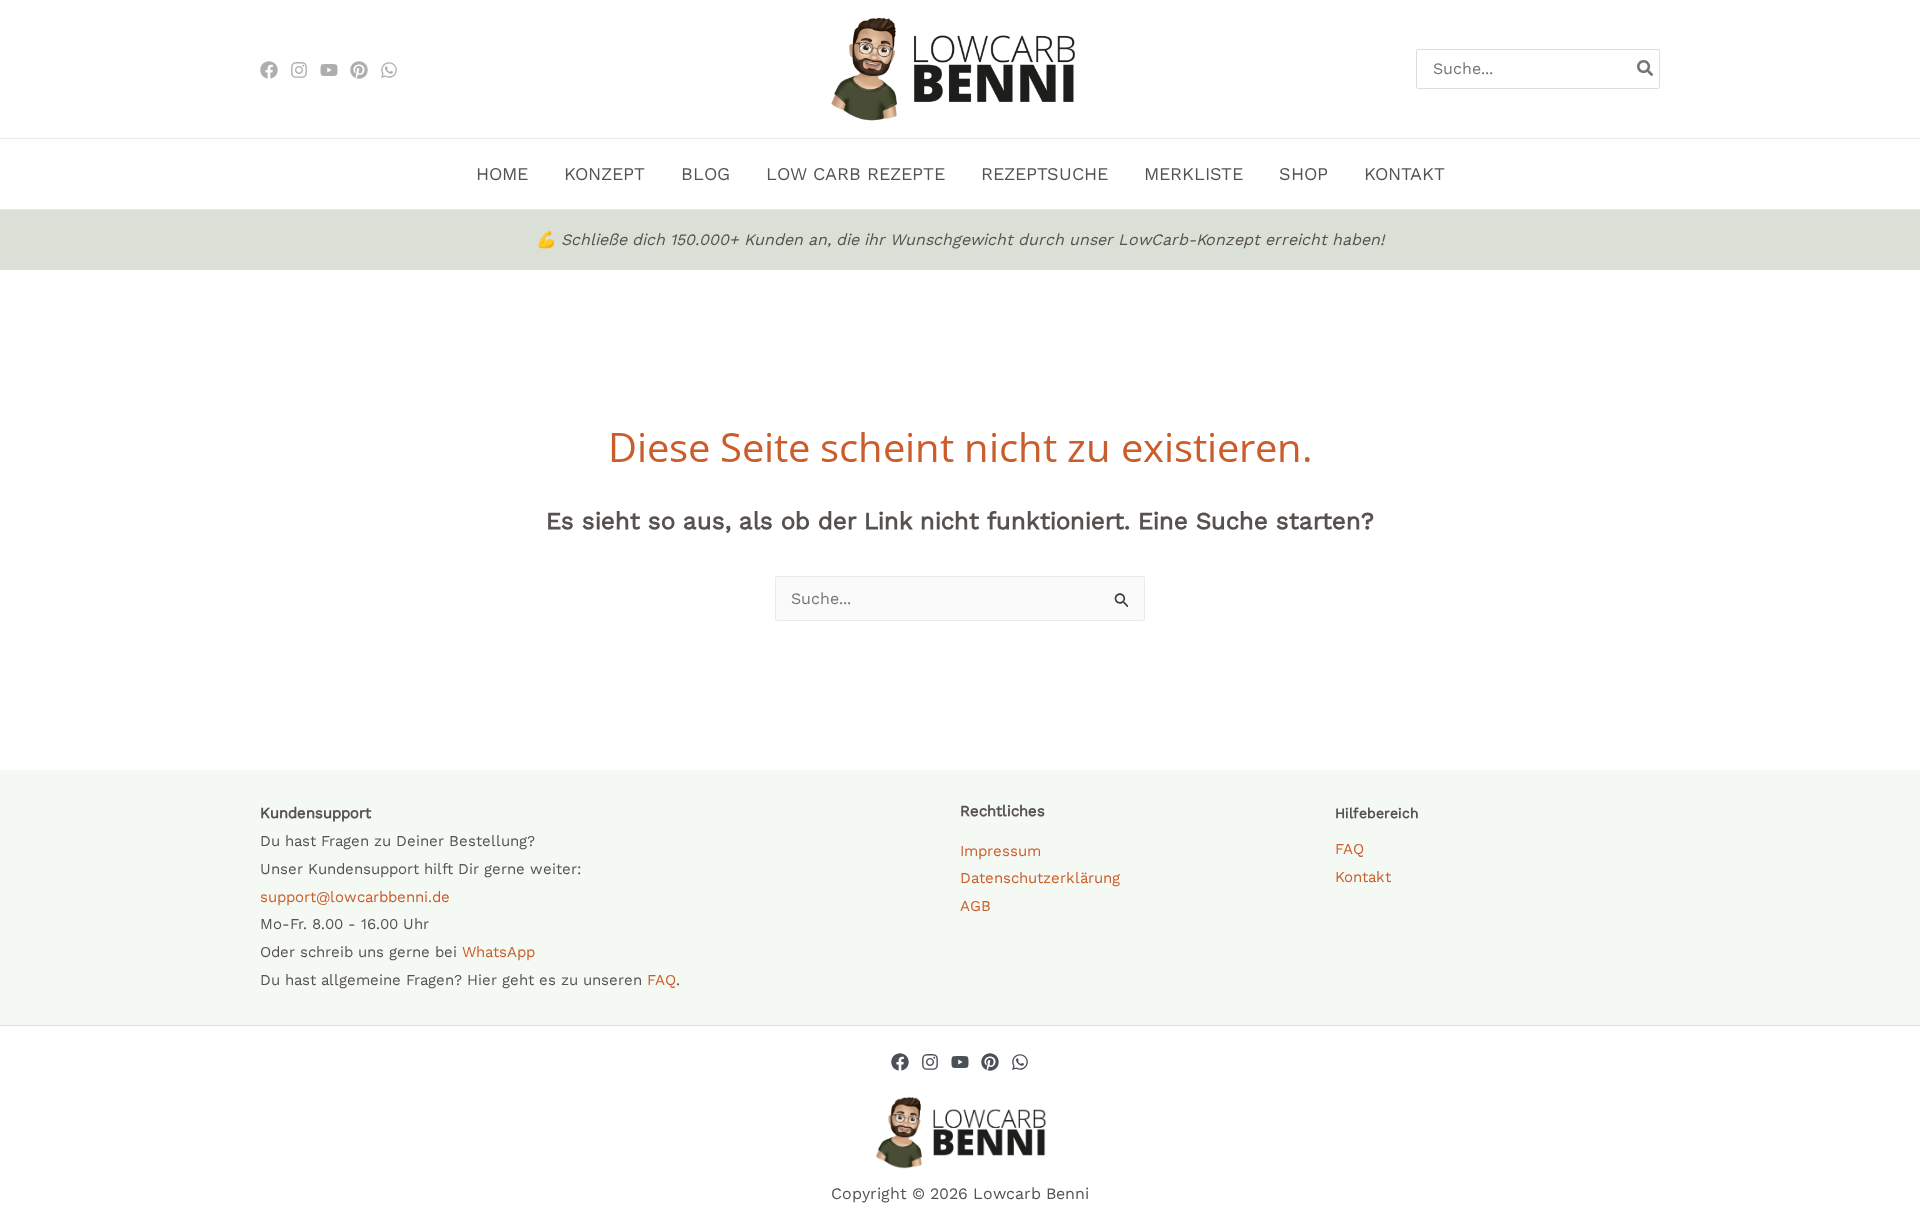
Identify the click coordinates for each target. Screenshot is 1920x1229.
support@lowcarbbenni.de (355, 897)
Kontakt (1363, 877)
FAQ (661, 980)
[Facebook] (269, 70)
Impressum (1000, 851)
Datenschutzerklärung (1040, 878)
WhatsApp (498, 952)
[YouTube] (960, 1062)
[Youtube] (329, 70)
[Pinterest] (359, 70)
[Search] (1646, 69)
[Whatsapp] (1020, 1062)
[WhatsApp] (389, 70)
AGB (975, 906)
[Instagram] (299, 70)
